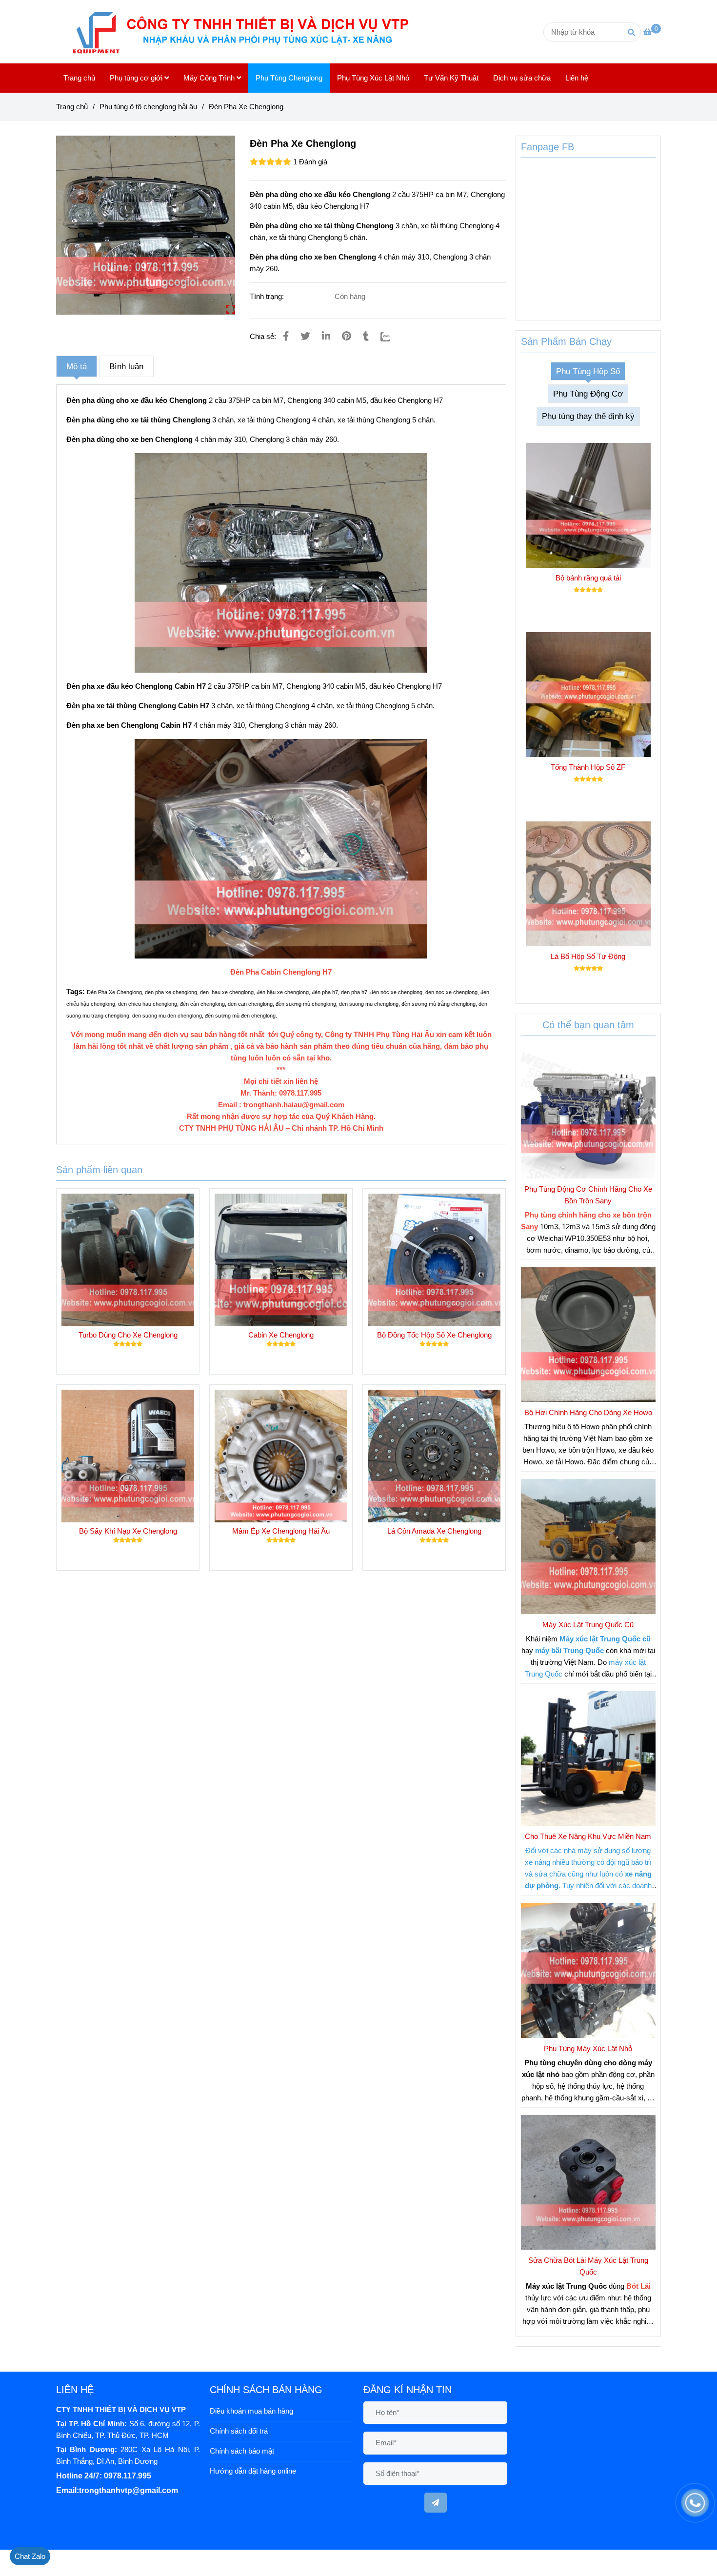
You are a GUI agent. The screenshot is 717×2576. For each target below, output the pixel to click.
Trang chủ (79, 78)
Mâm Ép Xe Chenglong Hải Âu (281, 1531)
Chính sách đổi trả (239, 2431)
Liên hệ (577, 78)
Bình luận (126, 366)
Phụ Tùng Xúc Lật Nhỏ (373, 78)
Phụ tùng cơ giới (137, 78)
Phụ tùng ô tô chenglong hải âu (148, 107)
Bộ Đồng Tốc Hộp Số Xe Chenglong (434, 1335)
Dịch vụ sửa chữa (522, 78)
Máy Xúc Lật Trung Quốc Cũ (588, 1625)
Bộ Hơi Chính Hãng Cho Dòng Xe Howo (588, 1412)
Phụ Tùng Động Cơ (588, 394)
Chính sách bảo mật (242, 2451)
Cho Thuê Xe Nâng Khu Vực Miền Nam (588, 1836)
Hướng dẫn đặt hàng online (253, 2471)
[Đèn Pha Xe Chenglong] (247, 32)
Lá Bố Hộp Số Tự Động (588, 956)
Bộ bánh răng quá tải (588, 578)
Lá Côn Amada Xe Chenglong (434, 1531)
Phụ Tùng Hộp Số (588, 371)
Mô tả (77, 366)
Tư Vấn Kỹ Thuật (451, 78)
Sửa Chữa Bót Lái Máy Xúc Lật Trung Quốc (588, 2266)
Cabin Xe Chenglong (281, 1335)
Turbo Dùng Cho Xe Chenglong (128, 1335)
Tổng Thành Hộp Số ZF (588, 767)
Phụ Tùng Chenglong (289, 78)
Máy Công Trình (210, 78)
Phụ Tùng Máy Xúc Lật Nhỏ (588, 2048)
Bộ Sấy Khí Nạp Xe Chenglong (128, 1531)
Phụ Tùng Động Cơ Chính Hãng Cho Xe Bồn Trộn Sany (588, 1195)
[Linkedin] (326, 336)
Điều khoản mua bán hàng (251, 2411)
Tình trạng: (268, 296)
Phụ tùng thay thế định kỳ (588, 416)
